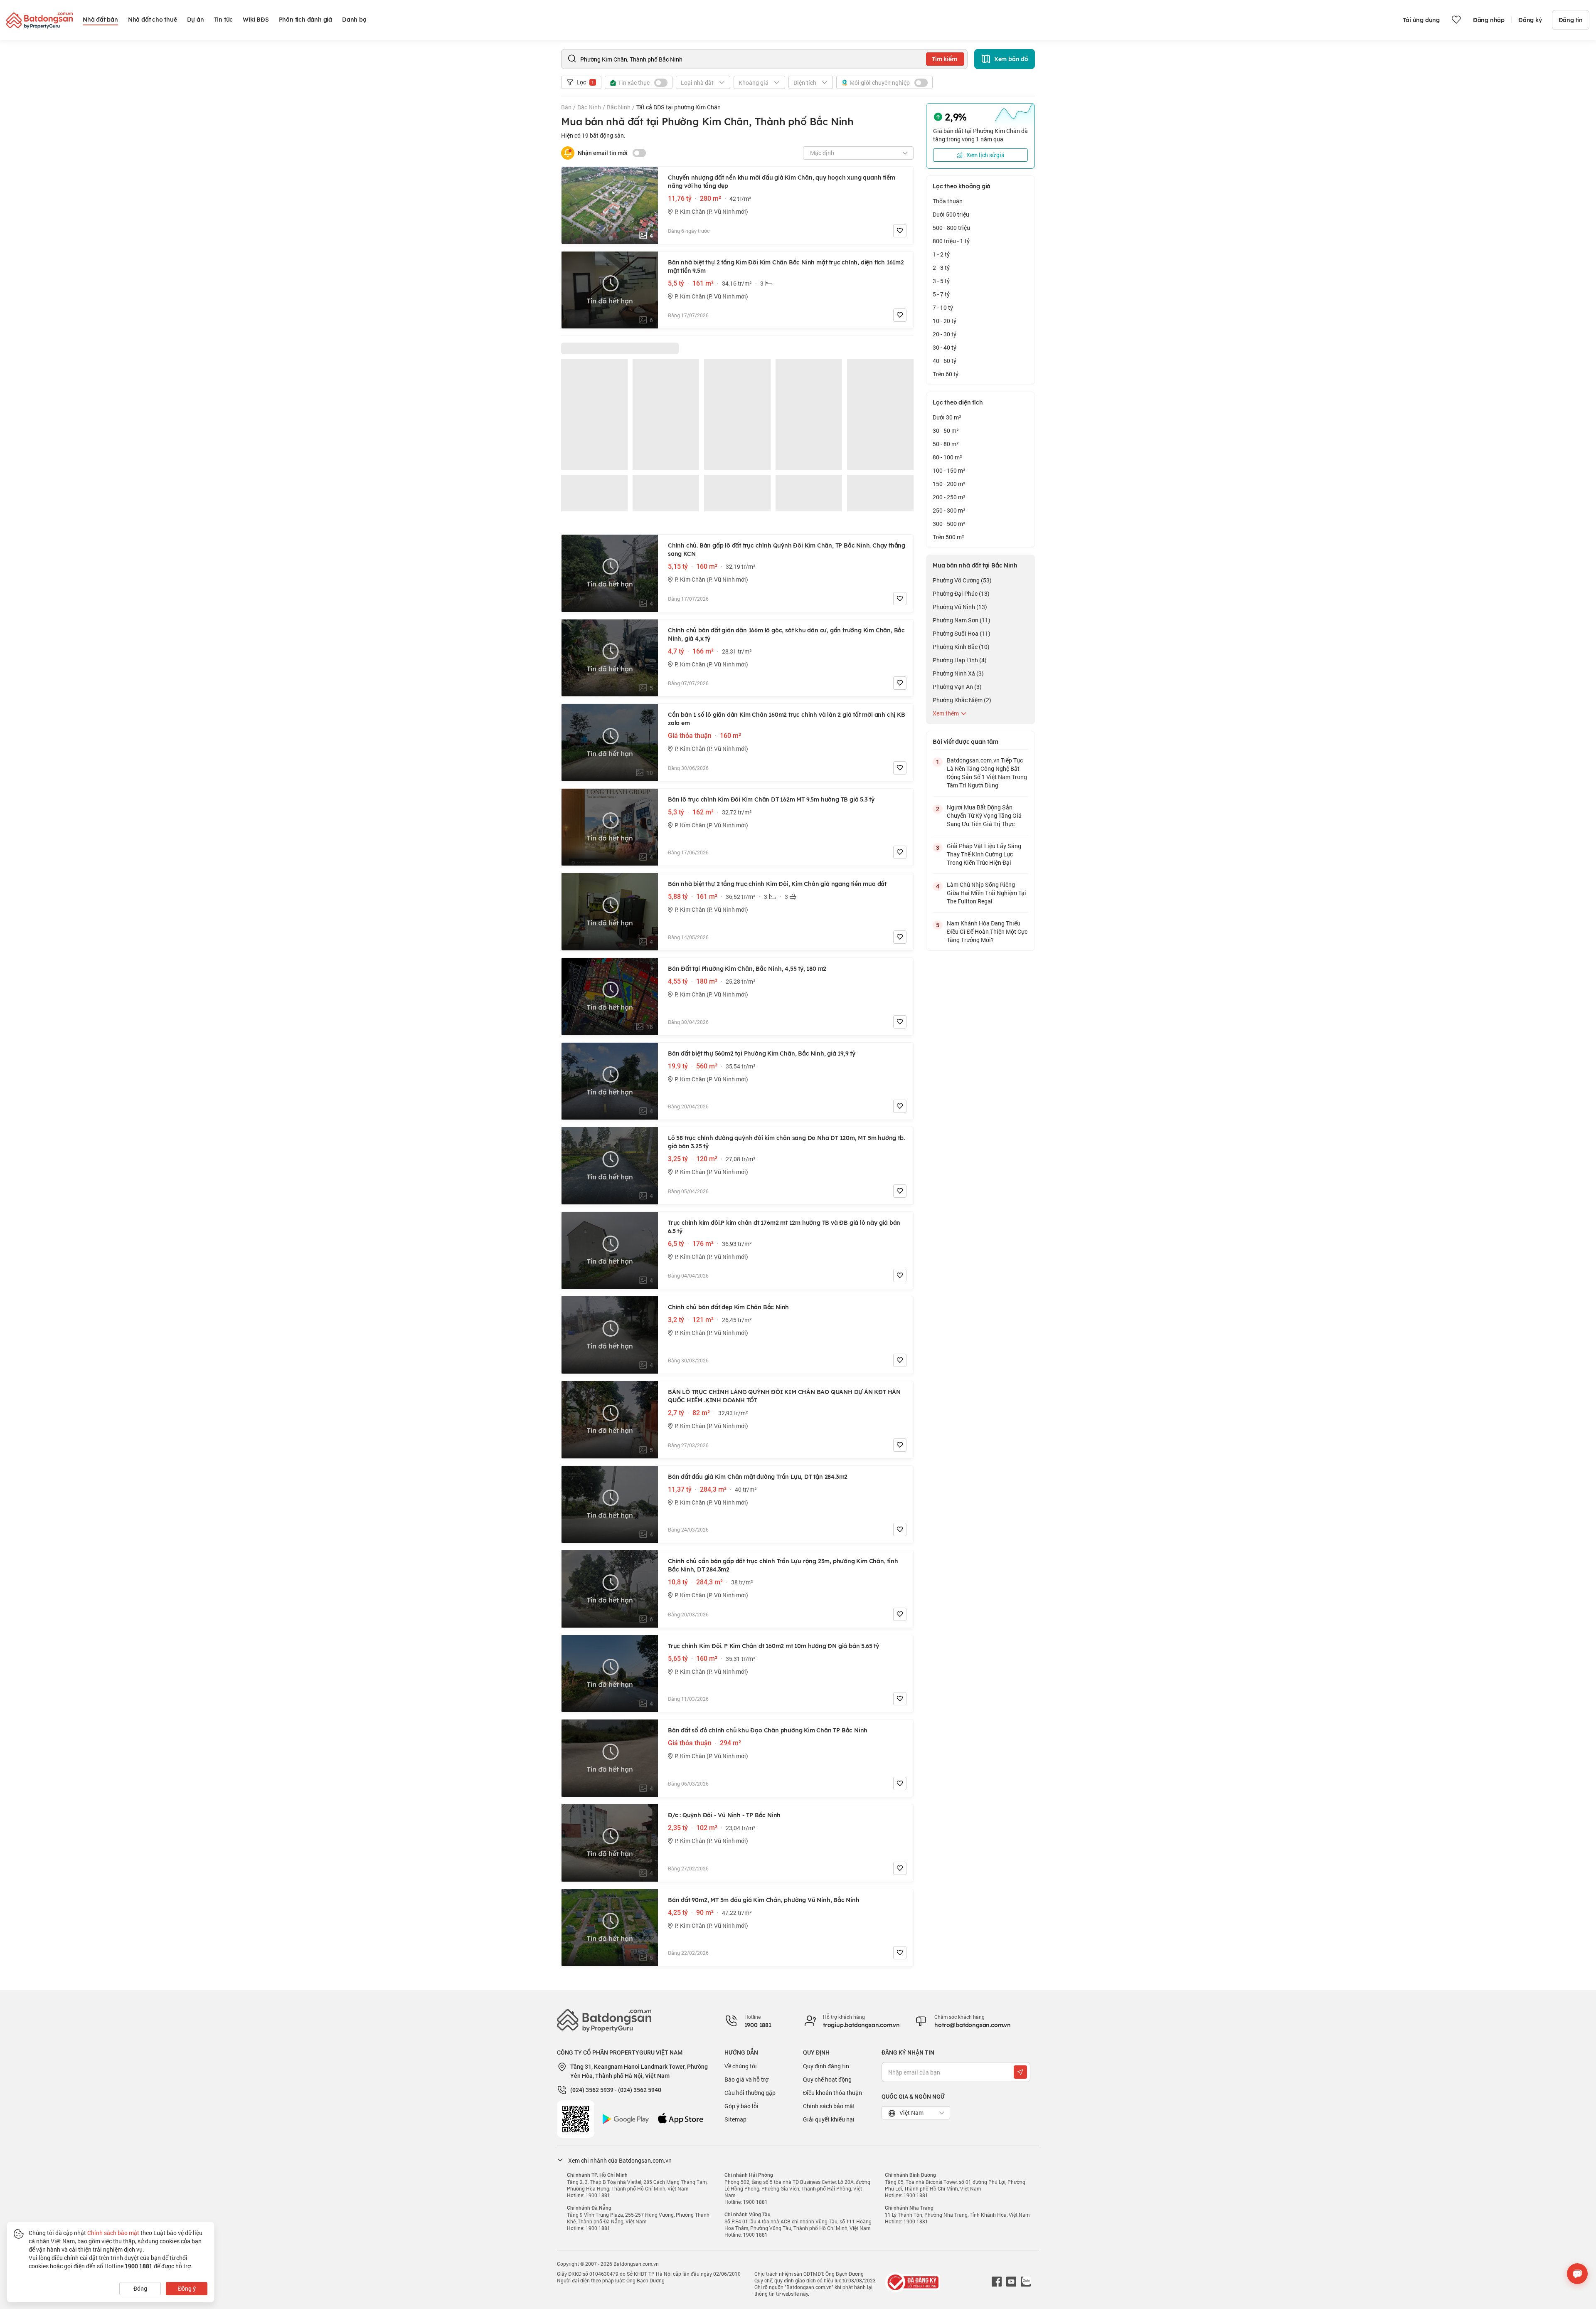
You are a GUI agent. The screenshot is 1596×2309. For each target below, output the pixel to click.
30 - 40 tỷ (945, 347)
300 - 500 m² (949, 524)
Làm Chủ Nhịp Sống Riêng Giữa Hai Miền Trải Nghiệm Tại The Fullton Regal (986, 893)
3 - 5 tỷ (941, 281)
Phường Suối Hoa (962, 633)
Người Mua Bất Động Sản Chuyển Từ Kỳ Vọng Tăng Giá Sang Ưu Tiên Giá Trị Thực (984, 815)
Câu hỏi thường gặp (750, 2093)
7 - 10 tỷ (943, 307)
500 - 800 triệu (951, 228)
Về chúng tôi (741, 2066)
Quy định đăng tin (826, 2066)
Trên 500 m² (948, 537)
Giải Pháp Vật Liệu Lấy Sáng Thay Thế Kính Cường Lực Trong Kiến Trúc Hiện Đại (984, 854)
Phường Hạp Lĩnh (960, 660)
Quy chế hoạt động (827, 2079)
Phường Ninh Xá (958, 673)
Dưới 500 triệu (951, 214)
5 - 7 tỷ (941, 294)
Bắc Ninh (589, 107)
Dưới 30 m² (947, 417)
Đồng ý (187, 2288)
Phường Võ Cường (962, 580)
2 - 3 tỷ (941, 268)
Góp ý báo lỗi (741, 2106)
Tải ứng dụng (1421, 20)
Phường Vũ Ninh (960, 607)
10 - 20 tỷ (945, 321)
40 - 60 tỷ (945, 361)
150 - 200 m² (949, 484)
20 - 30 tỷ (945, 334)
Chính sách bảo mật (829, 2106)
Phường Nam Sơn (962, 620)
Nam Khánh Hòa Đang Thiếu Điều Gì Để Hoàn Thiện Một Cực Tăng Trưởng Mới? (987, 931)
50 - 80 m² (946, 444)
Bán (566, 107)
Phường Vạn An (957, 687)
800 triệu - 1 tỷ (951, 241)
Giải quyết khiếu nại (829, 2119)
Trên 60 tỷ (946, 374)
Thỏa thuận (948, 201)
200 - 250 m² (949, 497)
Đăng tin (1571, 20)
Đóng (140, 2288)
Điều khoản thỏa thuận (832, 2093)
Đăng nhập (1489, 20)
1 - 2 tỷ (941, 254)
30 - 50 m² (946, 430)
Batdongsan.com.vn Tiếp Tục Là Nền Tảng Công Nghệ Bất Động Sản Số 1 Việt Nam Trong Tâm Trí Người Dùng (987, 773)
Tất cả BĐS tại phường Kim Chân (679, 107)
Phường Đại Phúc (961, 593)
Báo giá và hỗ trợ (746, 2079)
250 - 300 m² (949, 510)
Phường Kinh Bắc (961, 647)
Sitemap (735, 2119)
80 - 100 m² (947, 457)
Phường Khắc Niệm (962, 700)
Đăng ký (1530, 20)
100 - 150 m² (949, 470)
